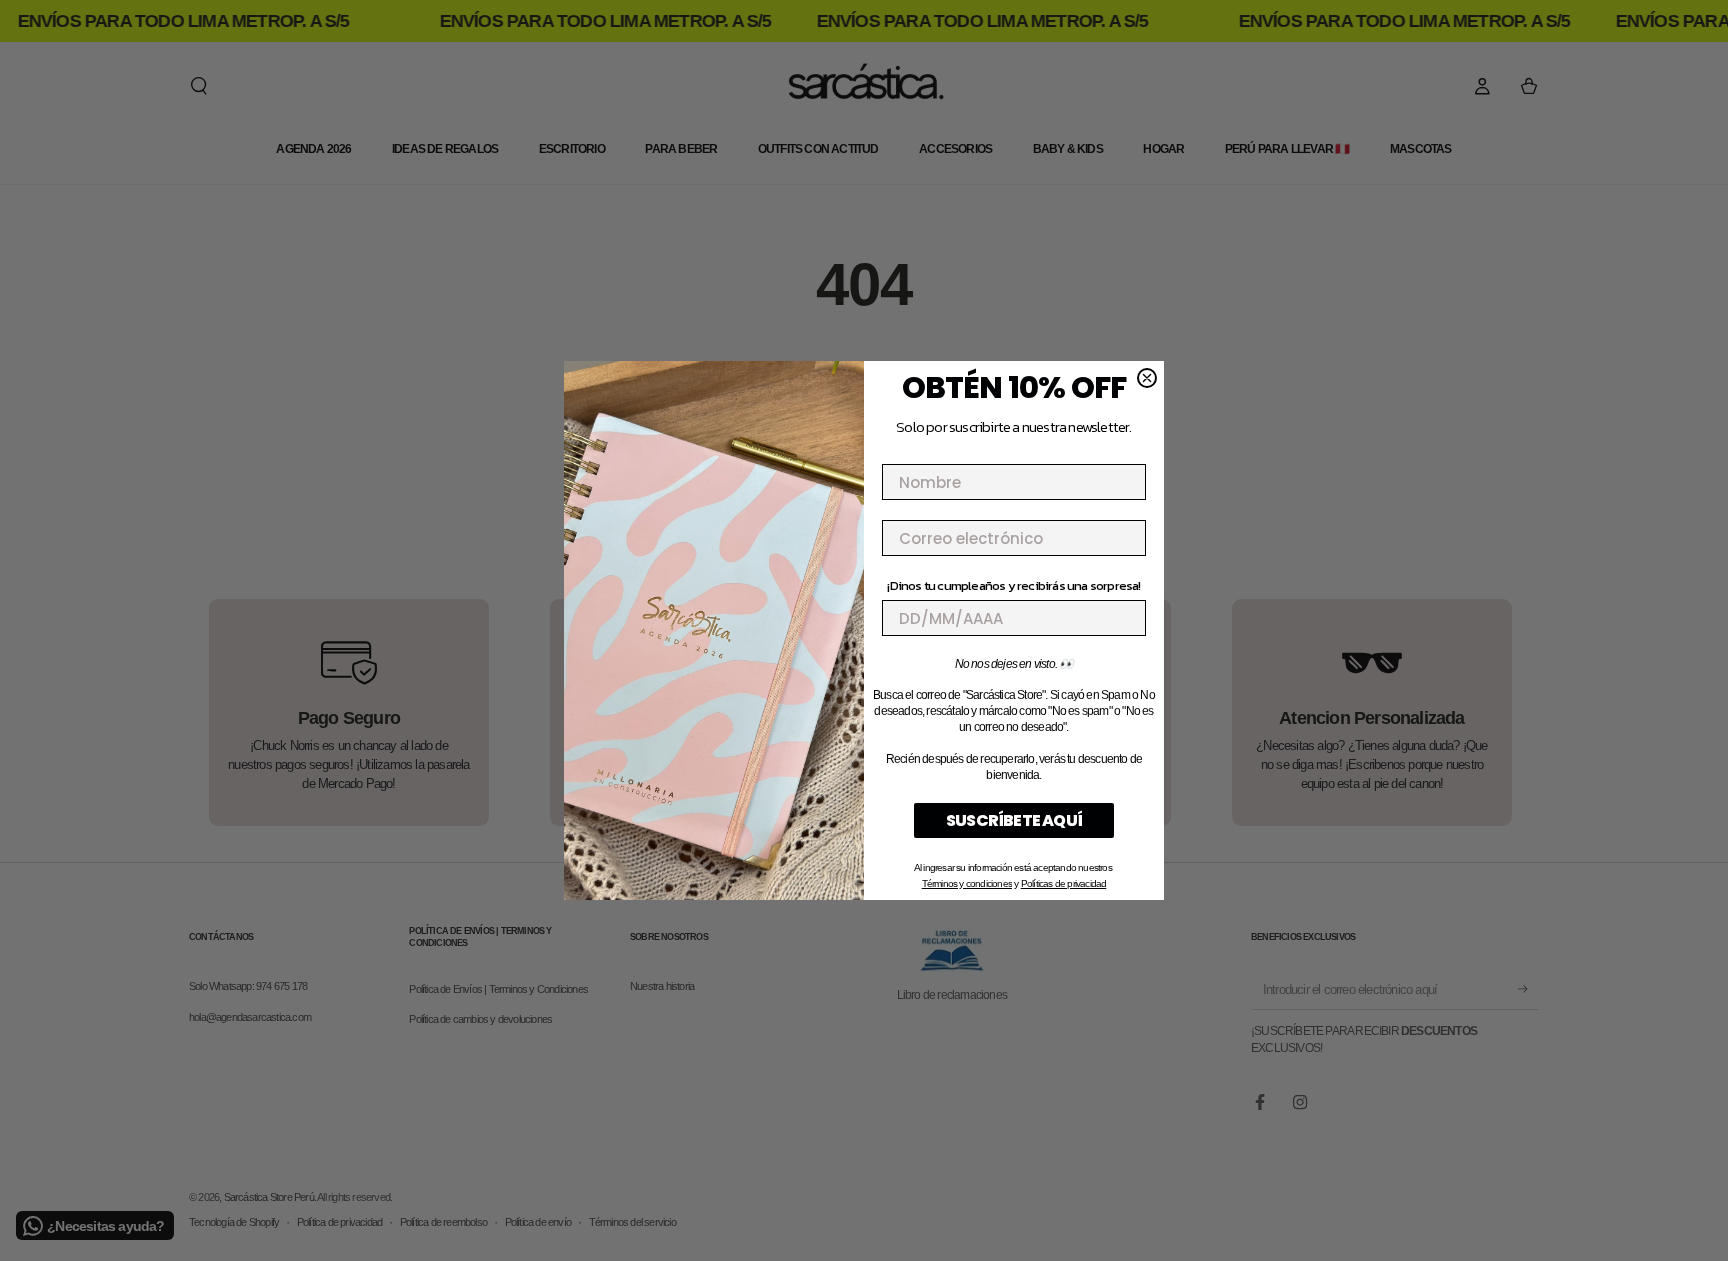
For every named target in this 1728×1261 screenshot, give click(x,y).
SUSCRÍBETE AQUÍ (1014, 820)
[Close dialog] (1147, 378)
